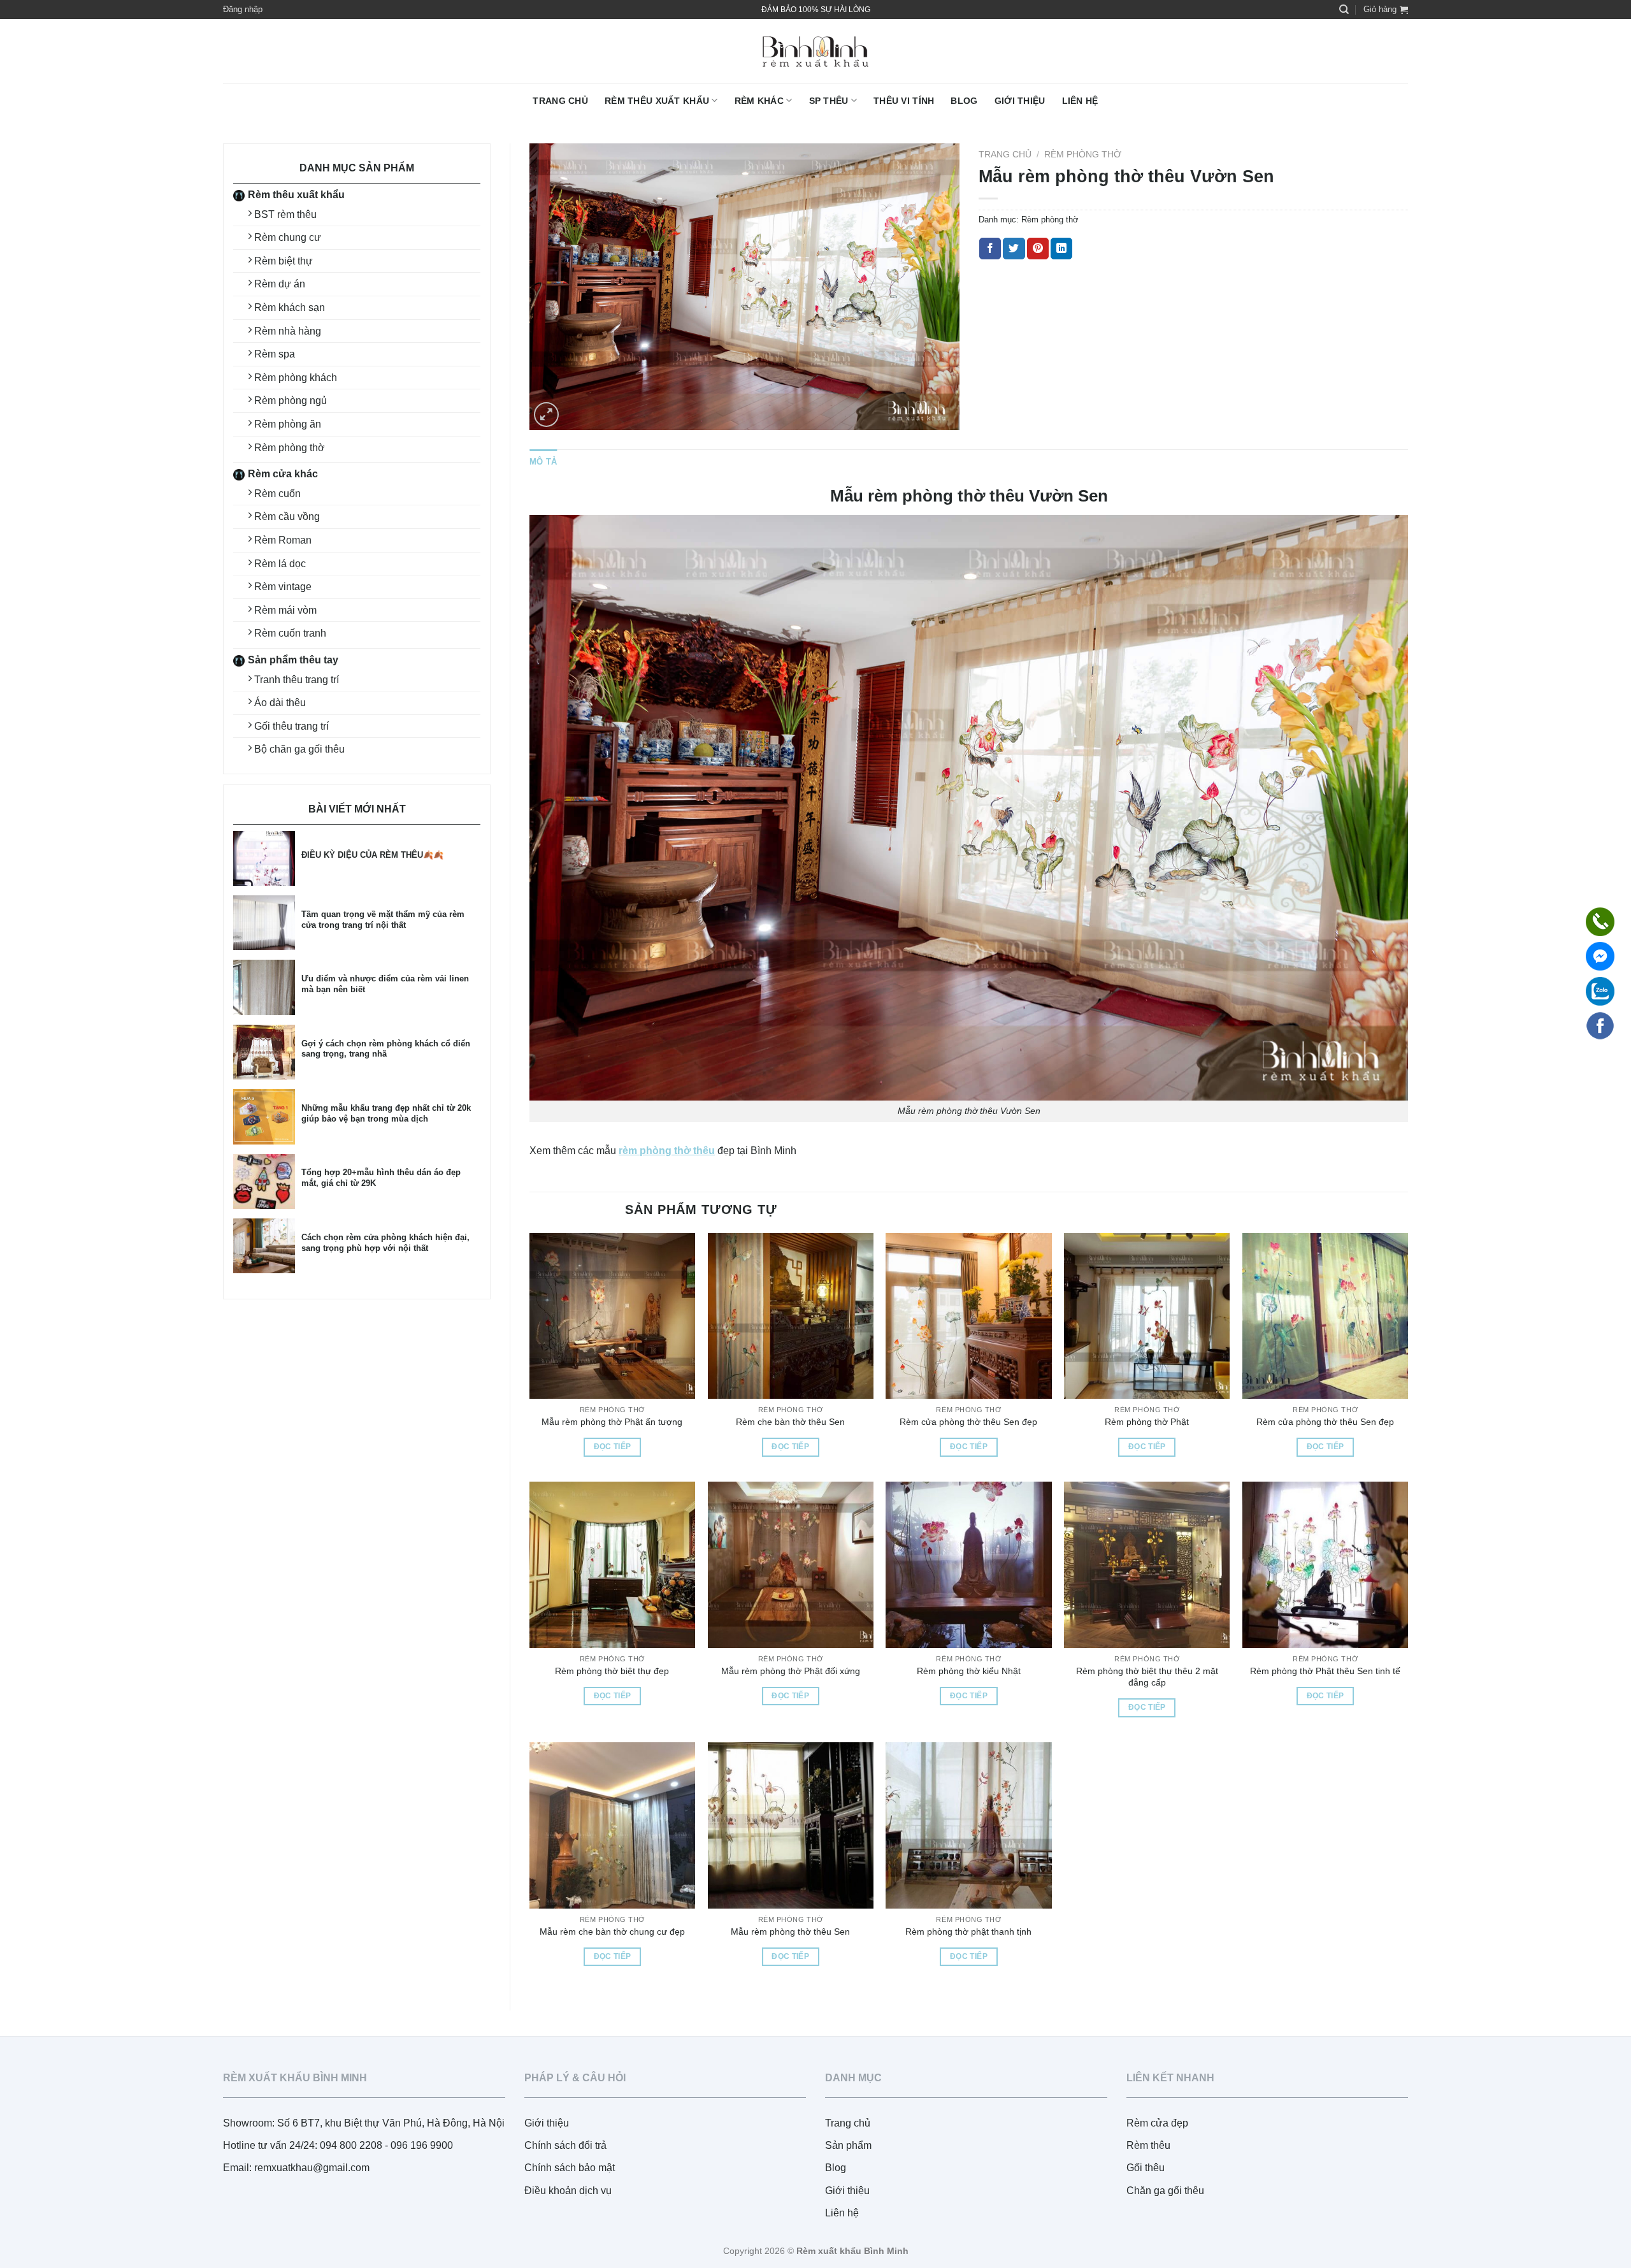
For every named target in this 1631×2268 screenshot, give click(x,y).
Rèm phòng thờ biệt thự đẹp (612, 1671)
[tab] (543, 462)
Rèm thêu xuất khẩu (657, 101)
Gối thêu (1146, 2168)
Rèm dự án (280, 284)
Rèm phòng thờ (290, 448)
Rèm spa (275, 354)
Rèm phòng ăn (288, 424)
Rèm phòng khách (296, 378)
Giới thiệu (1020, 101)
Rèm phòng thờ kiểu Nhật (969, 1671)
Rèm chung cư (288, 237)
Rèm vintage (283, 587)
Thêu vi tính (904, 101)
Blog (964, 101)
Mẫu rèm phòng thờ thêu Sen (790, 1932)
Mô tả (543, 462)
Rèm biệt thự (284, 261)
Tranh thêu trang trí (297, 680)
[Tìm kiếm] (1344, 10)
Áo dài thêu (280, 703)
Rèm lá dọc (280, 564)
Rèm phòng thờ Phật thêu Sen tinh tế (1325, 1671)
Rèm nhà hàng (288, 331)
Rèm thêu (1148, 2145)
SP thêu (829, 101)
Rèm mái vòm (285, 610)
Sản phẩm (848, 2145)
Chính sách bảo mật (570, 2168)
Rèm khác (759, 101)
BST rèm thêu (285, 214)
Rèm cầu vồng (287, 516)
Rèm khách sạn (290, 307)
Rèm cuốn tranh (290, 633)
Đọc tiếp (613, 1447)
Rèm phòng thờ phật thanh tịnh (968, 1932)
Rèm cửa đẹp (1157, 2123)
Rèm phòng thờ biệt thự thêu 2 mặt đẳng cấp (1147, 1677)
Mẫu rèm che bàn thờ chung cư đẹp (612, 1932)
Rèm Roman (283, 540)
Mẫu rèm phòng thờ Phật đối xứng (791, 1671)
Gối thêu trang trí (291, 726)
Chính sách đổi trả (565, 2145)
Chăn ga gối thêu (1165, 2191)
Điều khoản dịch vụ (568, 2191)
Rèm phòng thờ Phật (1147, 1422)
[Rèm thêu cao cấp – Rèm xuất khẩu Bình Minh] (815, 51)
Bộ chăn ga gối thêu (299, 749)
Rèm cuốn (277, 494)
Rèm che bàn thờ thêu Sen (790, 1422)
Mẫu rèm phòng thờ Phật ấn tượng (612, 1422)
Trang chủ (560, 101)
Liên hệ (1080, 101)
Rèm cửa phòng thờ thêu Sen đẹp (968, 1422)
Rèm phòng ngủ (291, 401)
